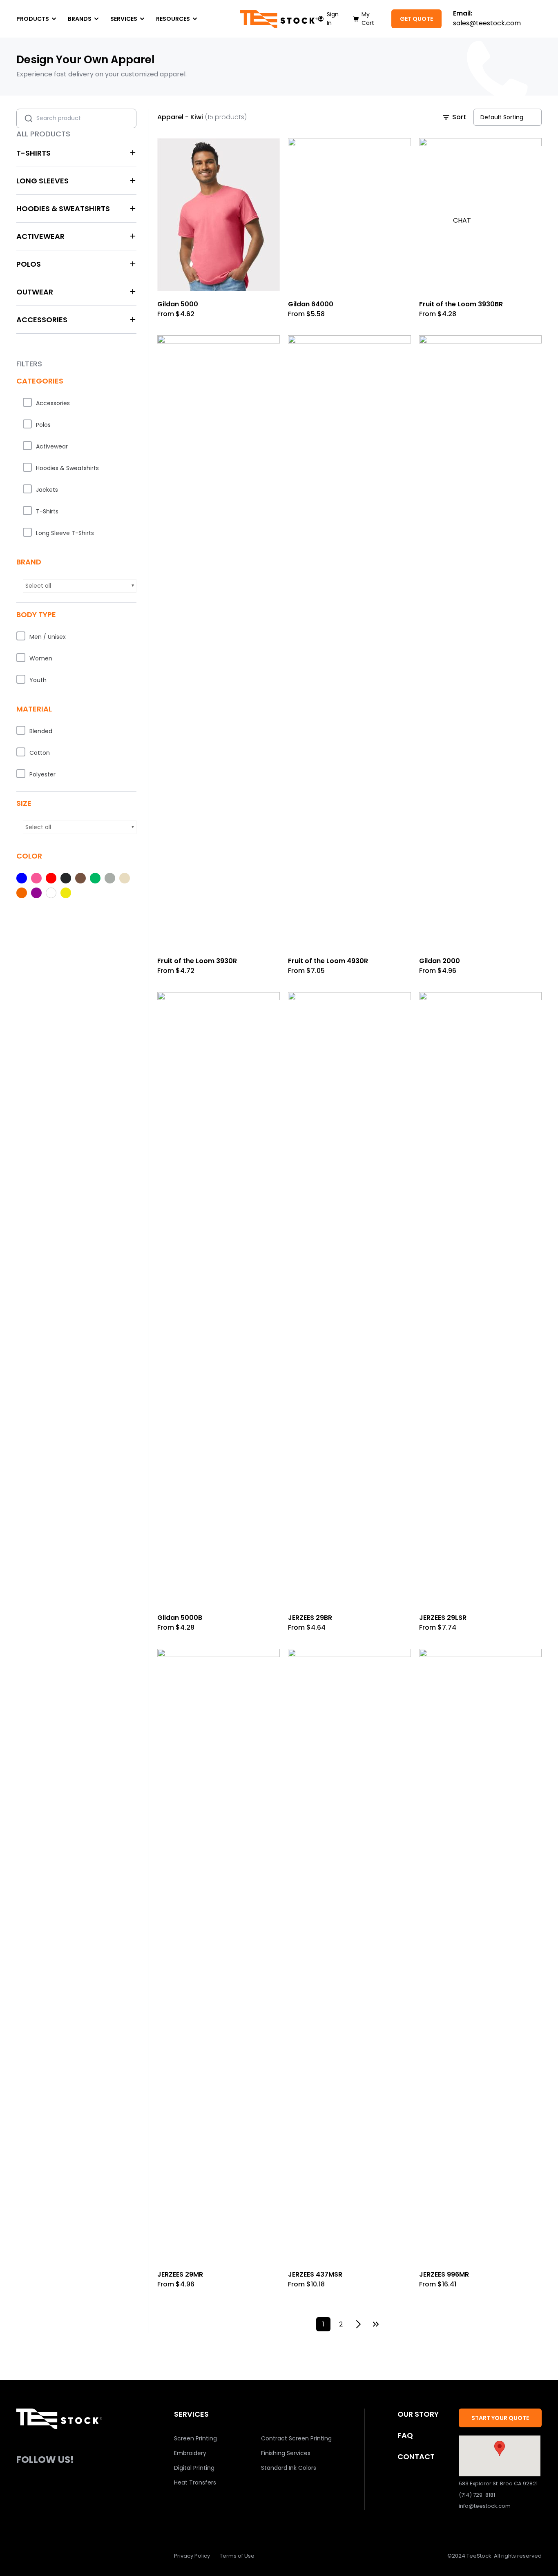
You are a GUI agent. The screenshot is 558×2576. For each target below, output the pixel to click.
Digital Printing (194, 2468)
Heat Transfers (195, 2482)
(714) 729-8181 (477, 2495)
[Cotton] (21, 752)
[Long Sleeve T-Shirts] (27, 532)
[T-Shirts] (27, 511)
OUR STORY (418, 2414)
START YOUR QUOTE (500, 2418)
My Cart (368, 19)
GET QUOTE (416, 19)
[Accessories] (27, 402)
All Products (43, 134)
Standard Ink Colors (289, 2468)
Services (124, 19)
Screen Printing (195, 2438)
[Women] (21, 658)
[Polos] (27, 424)
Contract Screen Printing (296, 2438)
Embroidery (190, 2453)
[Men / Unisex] (21, 636)
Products (33, 19)
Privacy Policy (192, 2556)
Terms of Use (237, 2556)
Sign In (333, 19)
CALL (461, 122)
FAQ (405, 2435)
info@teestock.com (485, 2506)
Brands (80, 19)
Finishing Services (286, 2453)
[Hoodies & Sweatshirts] (27, 467)
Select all (38, 586)
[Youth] (21, 679)
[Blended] (21, 730)
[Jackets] (27, 489)
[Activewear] (27, 446)
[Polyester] (21, 774)
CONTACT (416, 2457)
